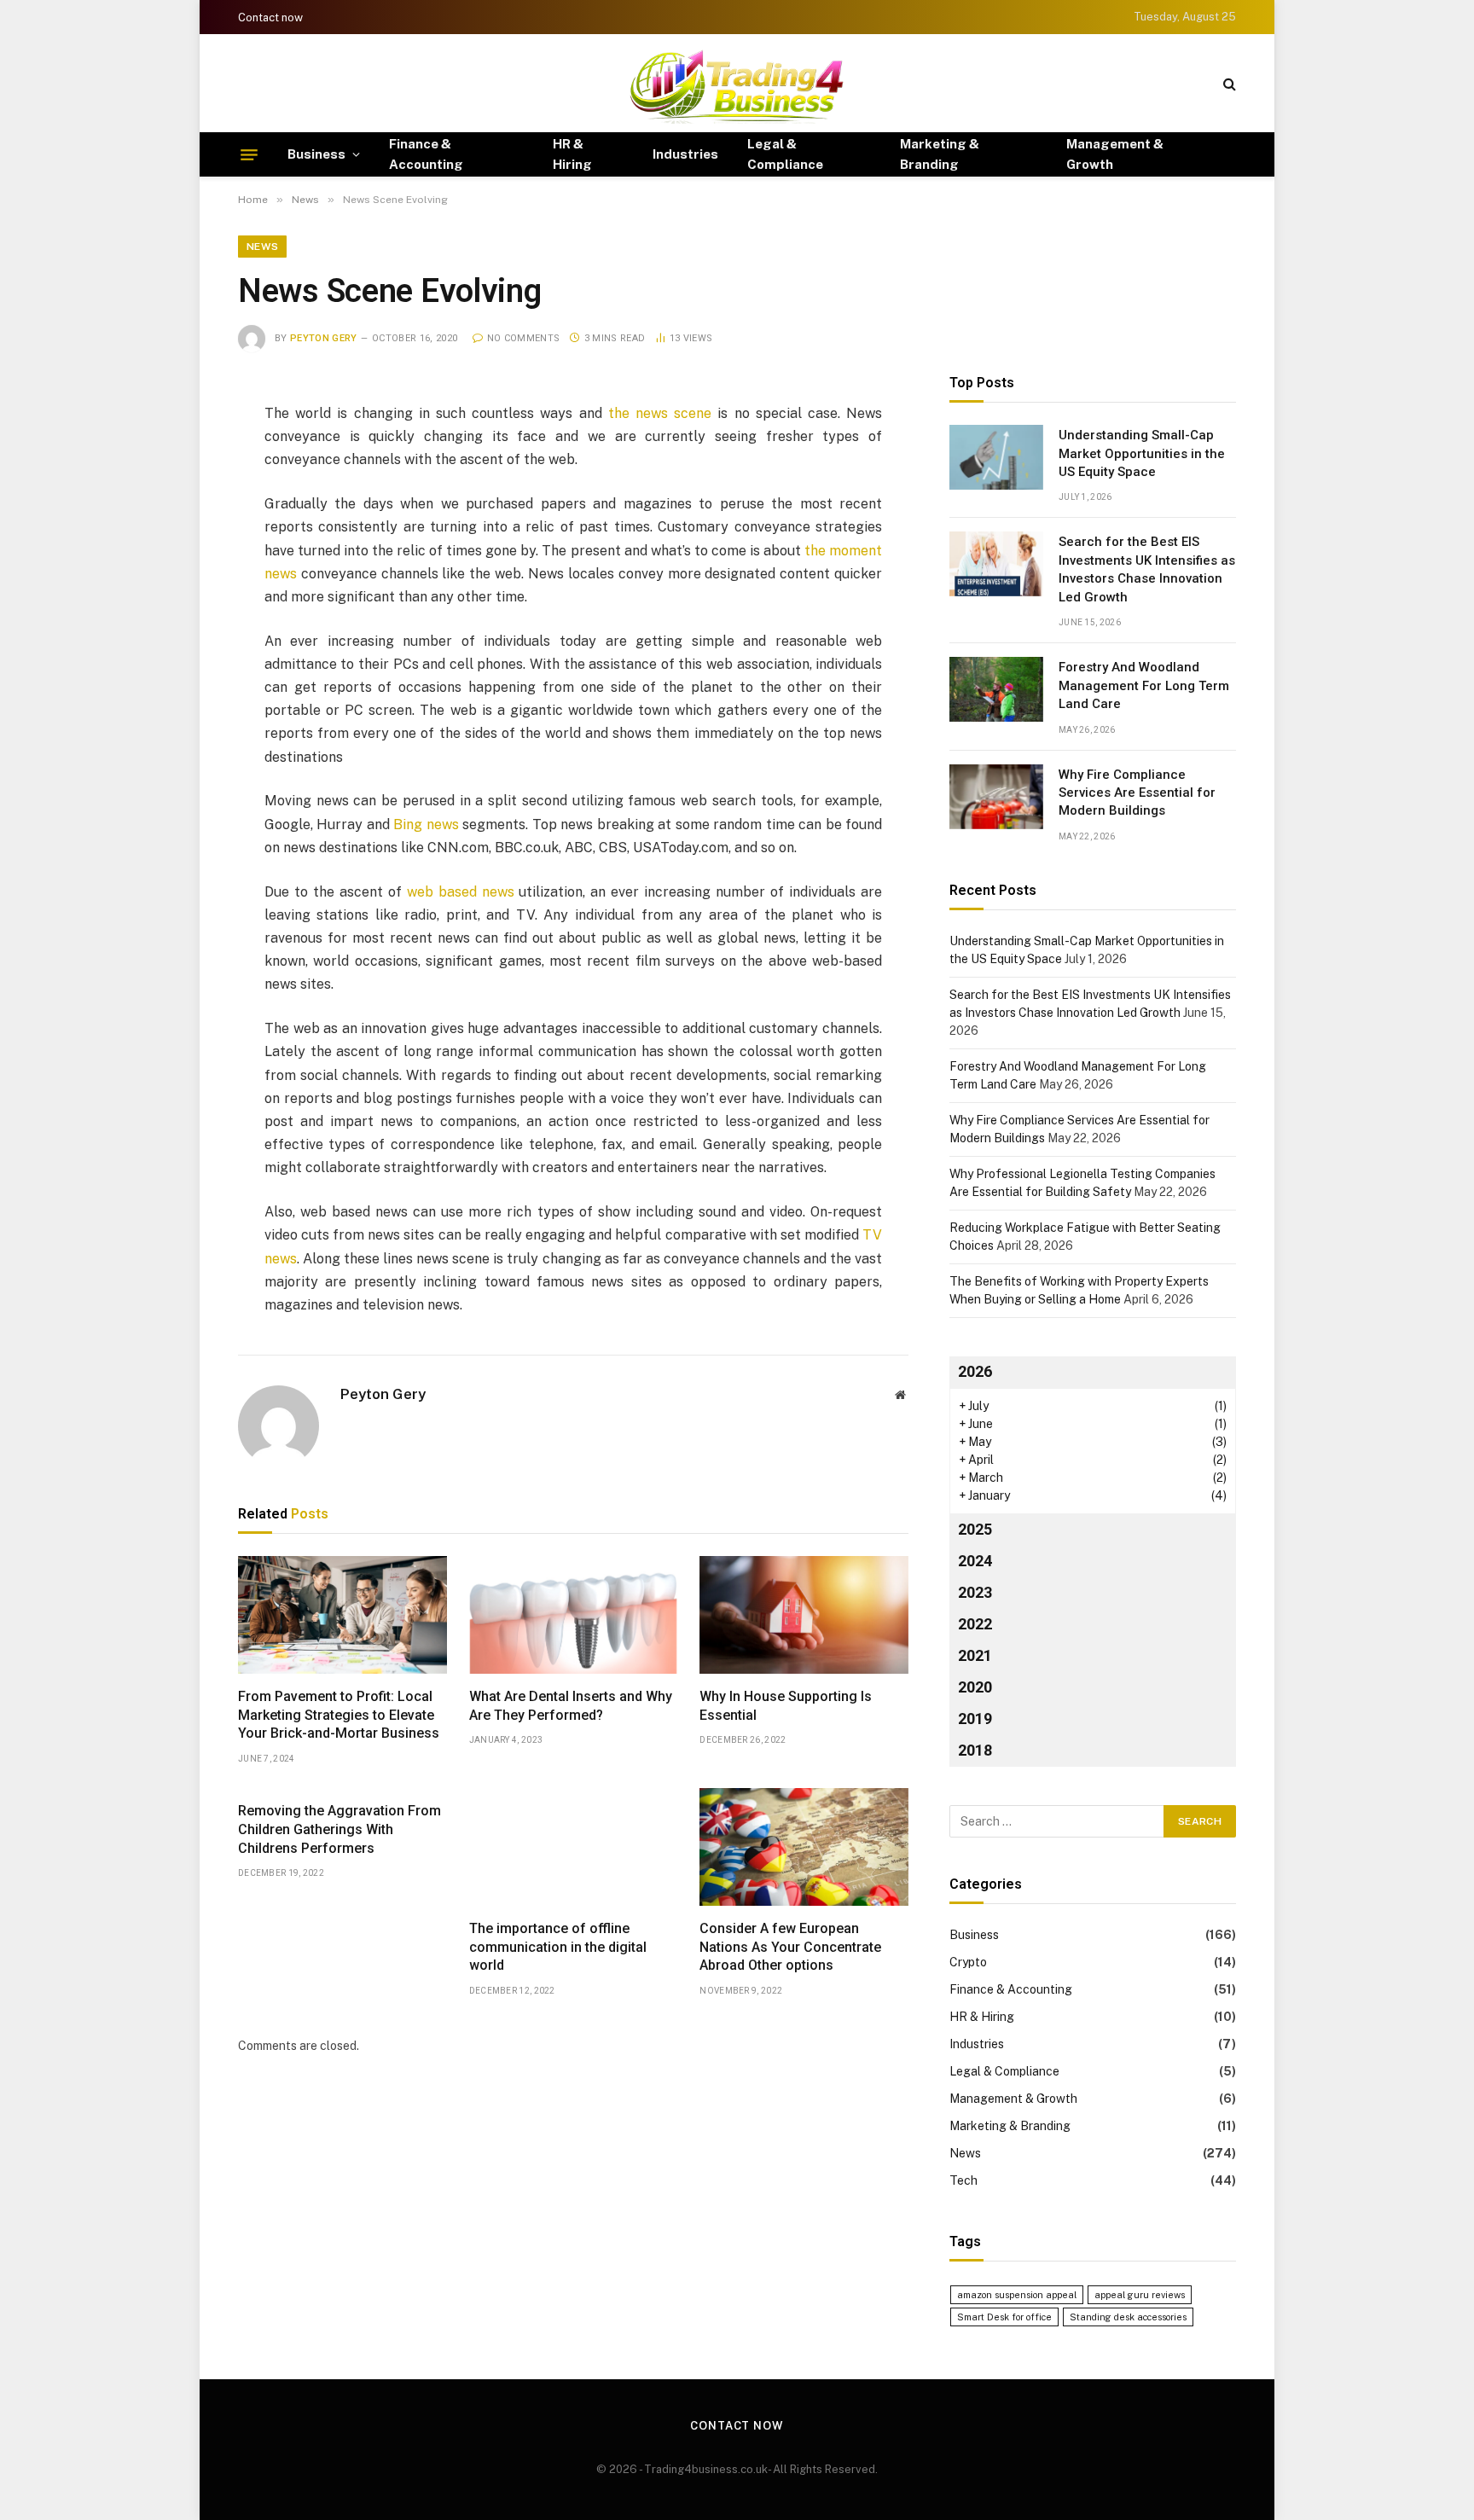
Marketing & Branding (940, 154)
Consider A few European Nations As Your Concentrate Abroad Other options (790, 1947)
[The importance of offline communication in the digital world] (574, 1847)
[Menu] (249, 154)
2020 (975, 1687)
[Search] (1228, 83)
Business (316, 154)
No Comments (523, 338)
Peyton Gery (324, 338)
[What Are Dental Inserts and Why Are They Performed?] (574, 1615)
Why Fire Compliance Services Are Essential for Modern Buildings (1137, 793)
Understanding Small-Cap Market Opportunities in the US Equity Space (1142, 453)
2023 (975, 1592)
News (262, 247)
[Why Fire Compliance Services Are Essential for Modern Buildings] (996, 797)
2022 (975, 1624)
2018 (975, 1750)
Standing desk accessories (1128, 2317)
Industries (685, 154)
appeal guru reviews (1140, 2295)
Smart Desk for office (1004, 2317)
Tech (963, 2180)
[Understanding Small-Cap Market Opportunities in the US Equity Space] (996, 457)
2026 (975, 1371)
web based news (461, 892)
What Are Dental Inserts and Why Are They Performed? (571, 1706)
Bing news (426, 825)
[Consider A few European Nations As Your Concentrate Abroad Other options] (804, 1847)
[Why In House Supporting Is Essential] (804, 1615)
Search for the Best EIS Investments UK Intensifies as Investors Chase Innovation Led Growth (1147, 569)
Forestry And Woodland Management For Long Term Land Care (1144, 685)
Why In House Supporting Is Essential (786, 1706)
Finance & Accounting (426, 154)
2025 (975, 1529)
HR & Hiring (572, 154)
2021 (975, 1655)
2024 (975, 1561)
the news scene (660, 413)
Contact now (270, 17)
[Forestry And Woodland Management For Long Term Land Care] (996, 689)
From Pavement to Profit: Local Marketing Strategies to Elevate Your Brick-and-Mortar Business (339, 1715)
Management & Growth (1115, 154)
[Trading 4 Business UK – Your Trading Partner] (737, 83)
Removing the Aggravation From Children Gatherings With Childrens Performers (339, 1829)
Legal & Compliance (785, 154)
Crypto (968, 1962)
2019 (975, 1719)
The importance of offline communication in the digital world (558, 1947)
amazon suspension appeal (1017, 2295)
